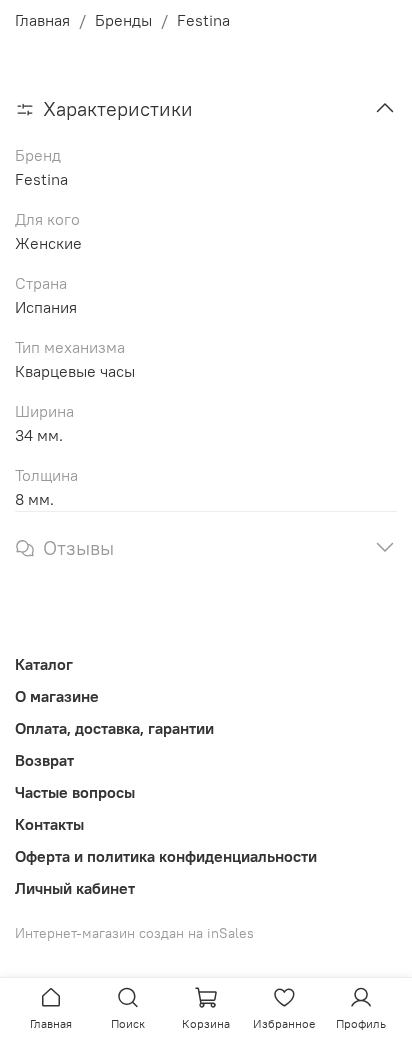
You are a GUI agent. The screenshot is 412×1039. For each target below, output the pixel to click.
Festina (203, 20)
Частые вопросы (75, 792)
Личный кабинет (75, 888)
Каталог (44, 664)
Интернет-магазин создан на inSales (134, 933)
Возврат (44, 760)
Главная (42, 20)
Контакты (49, 824)
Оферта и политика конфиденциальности (166, 856)
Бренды (123, 20)
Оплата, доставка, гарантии (114, 728)
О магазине (57, 696)
